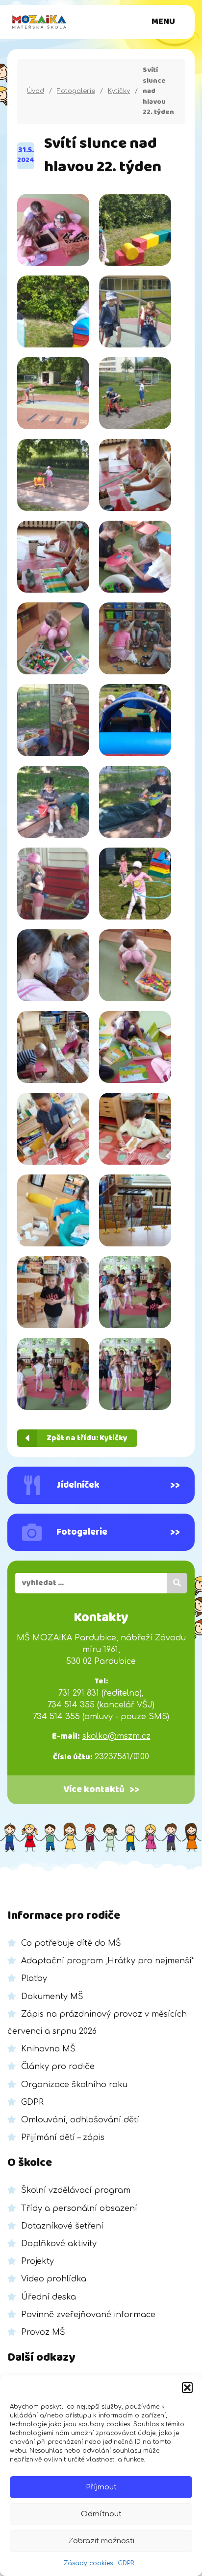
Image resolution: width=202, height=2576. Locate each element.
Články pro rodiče (58, 2067)
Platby (34, 1978)
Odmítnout (101, 2514)
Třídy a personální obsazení (79, 2208)
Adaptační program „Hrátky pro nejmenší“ (108, 1961)
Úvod (36, 91)
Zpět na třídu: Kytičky (87, 1438)
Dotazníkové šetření (62, 2226)
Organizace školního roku (74, 2085)
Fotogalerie (76, 91)
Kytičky (119, 91)
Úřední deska (49, 2297)
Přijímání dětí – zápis (63, 2138)
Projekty (38, 2261)
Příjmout (101, 2487)
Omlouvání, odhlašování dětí (80, 2120)
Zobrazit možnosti (101, 2541)
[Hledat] (177, 1583)
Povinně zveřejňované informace (88, 2315)
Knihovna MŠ (48, 2049)
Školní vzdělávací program (76, 2190)
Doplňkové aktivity (59, 2244)
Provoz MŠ (43, 2332)
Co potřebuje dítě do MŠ (71, 1943)
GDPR (126, 2563)
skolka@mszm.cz (116, 1736)
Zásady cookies (88, 2563)
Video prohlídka (54, 2279)
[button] (187, 2388)
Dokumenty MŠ (52, 1997)
